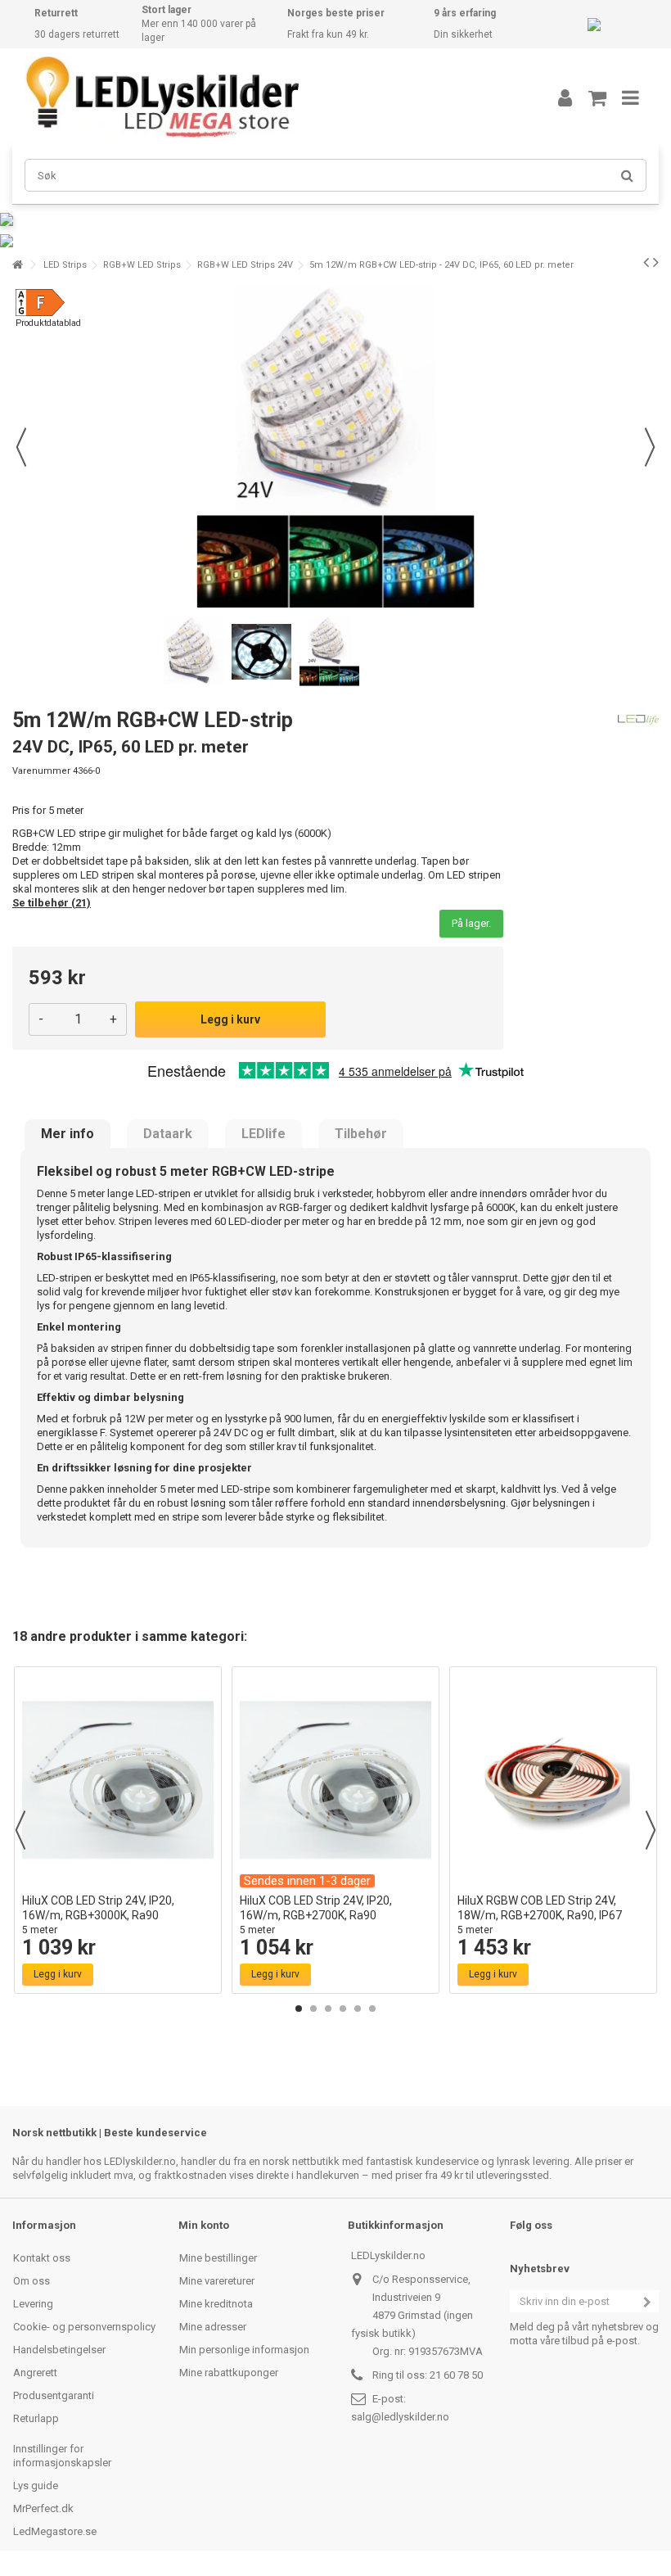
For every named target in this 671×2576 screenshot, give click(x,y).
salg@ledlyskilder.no (400, 2417)
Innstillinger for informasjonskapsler (62, 2456)
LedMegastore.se (55, 2531)
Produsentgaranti (54, 2395)
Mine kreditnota (216, 2304)
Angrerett (35, 2373)
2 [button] (313, 2009)
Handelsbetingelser (59, 2350)
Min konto (204, 2225)
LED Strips (65, 265)
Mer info (68, 1134)
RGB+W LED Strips (142, 265)
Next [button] (651, 1830)
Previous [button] (20, 1830)
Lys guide (36, 2486)
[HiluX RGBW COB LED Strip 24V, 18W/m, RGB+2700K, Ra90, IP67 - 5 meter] (553, 1780)
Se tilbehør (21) (52, 903)
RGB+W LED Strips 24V (245, 265)
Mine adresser (213, 2327)
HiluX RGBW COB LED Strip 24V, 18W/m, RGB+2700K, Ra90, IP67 (540, 1915)
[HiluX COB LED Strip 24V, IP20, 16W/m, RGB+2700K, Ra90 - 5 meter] (335, 1780)
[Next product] (656, 262)
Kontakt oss (42, 2258)
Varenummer (41, 771)
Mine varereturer (217, 2281)
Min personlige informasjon (244, 2350)
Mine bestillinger (218, 2258)
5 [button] (358, 2009)
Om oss (32, 2281)
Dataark (168, 1134)
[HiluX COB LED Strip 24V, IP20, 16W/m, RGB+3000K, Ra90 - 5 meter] (118, 1780)
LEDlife (263, 1134)
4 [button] (343, 2009)
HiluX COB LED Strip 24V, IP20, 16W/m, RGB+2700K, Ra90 (316, 1915)
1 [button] (299, 2009)
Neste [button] (650, 447)
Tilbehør (361, 1134)
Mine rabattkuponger (229, 2373)
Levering (33, 2304)
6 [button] (372, 2009)
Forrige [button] (21, 447)
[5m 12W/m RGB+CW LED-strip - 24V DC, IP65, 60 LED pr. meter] (194, 652)
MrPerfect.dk (43, 2508)
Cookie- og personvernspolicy (84, 2327)
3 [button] (328, 2009)
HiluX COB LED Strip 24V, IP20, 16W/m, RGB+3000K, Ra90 (98, 1915)
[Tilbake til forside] (17, 265)
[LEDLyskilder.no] (266, 97)
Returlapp (36, 2418)
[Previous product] (646, 262)
